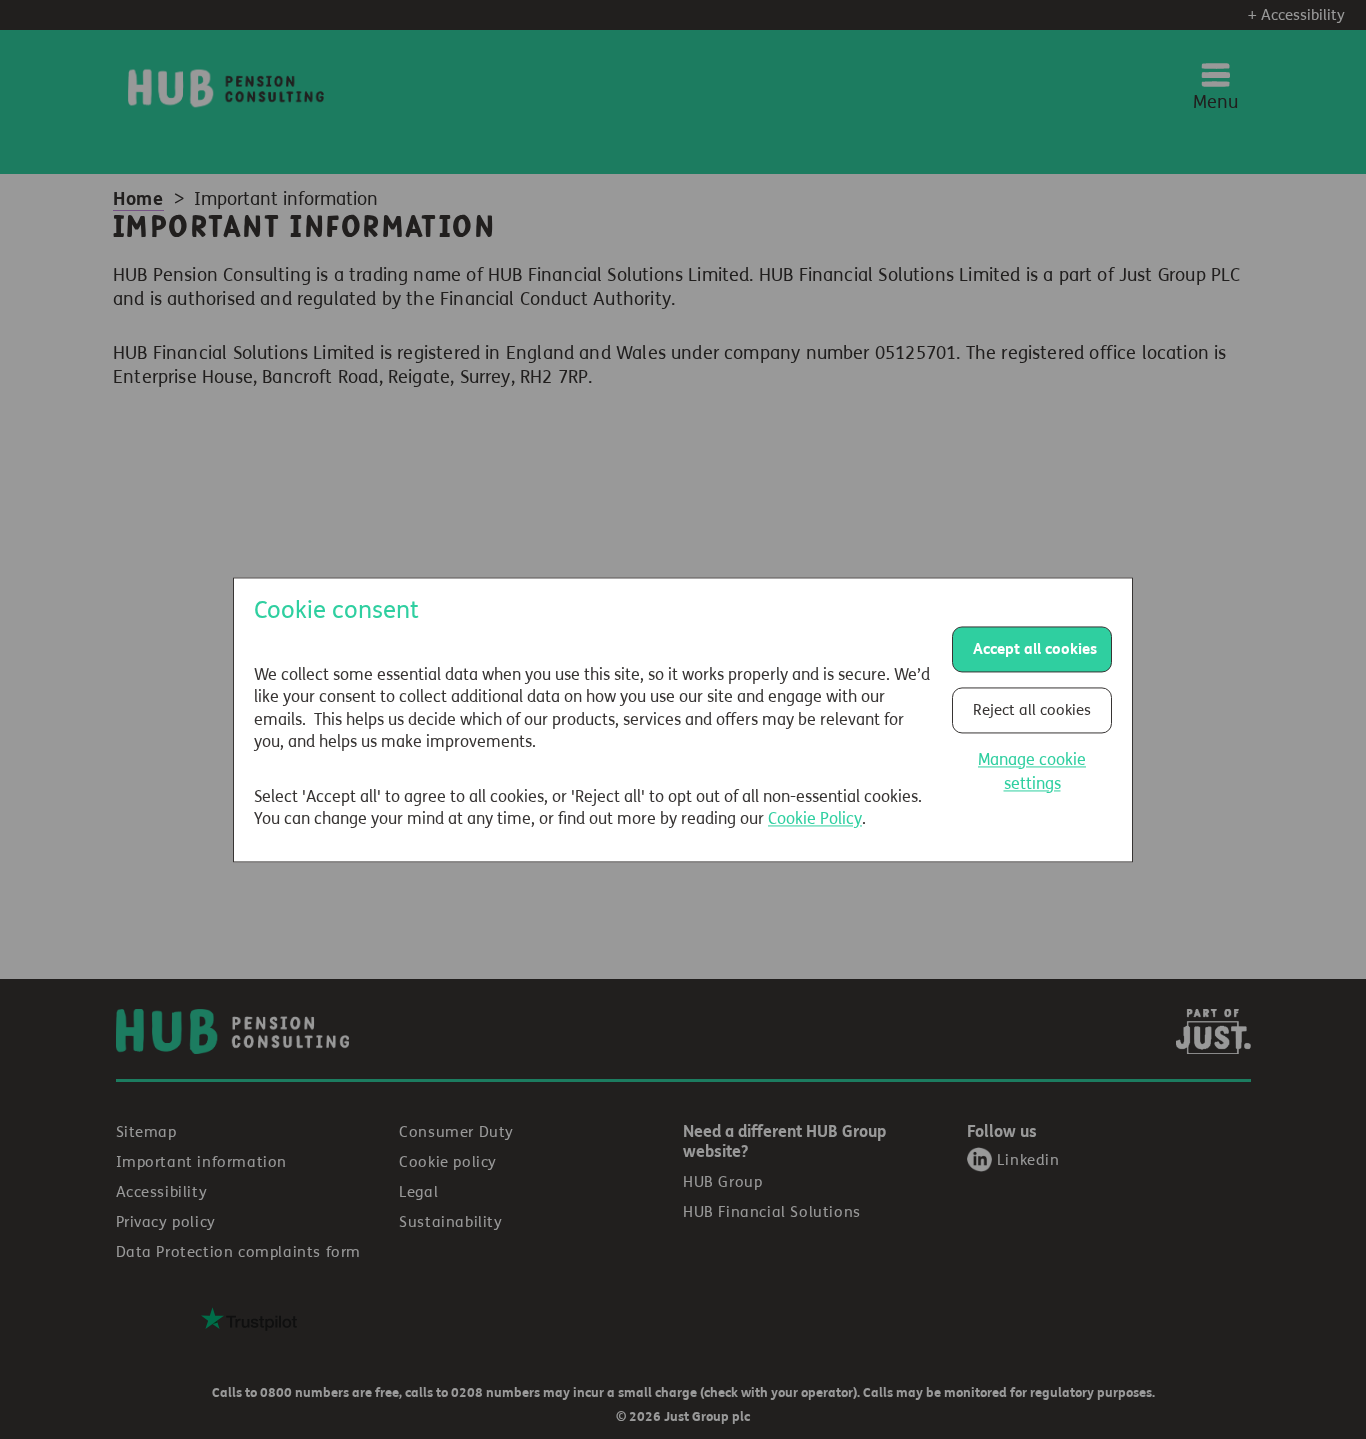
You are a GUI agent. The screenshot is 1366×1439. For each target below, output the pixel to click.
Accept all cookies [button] (1035, 649)
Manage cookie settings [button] (1032, 771)
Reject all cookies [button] (1032, 710)
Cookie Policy (815, 819)
